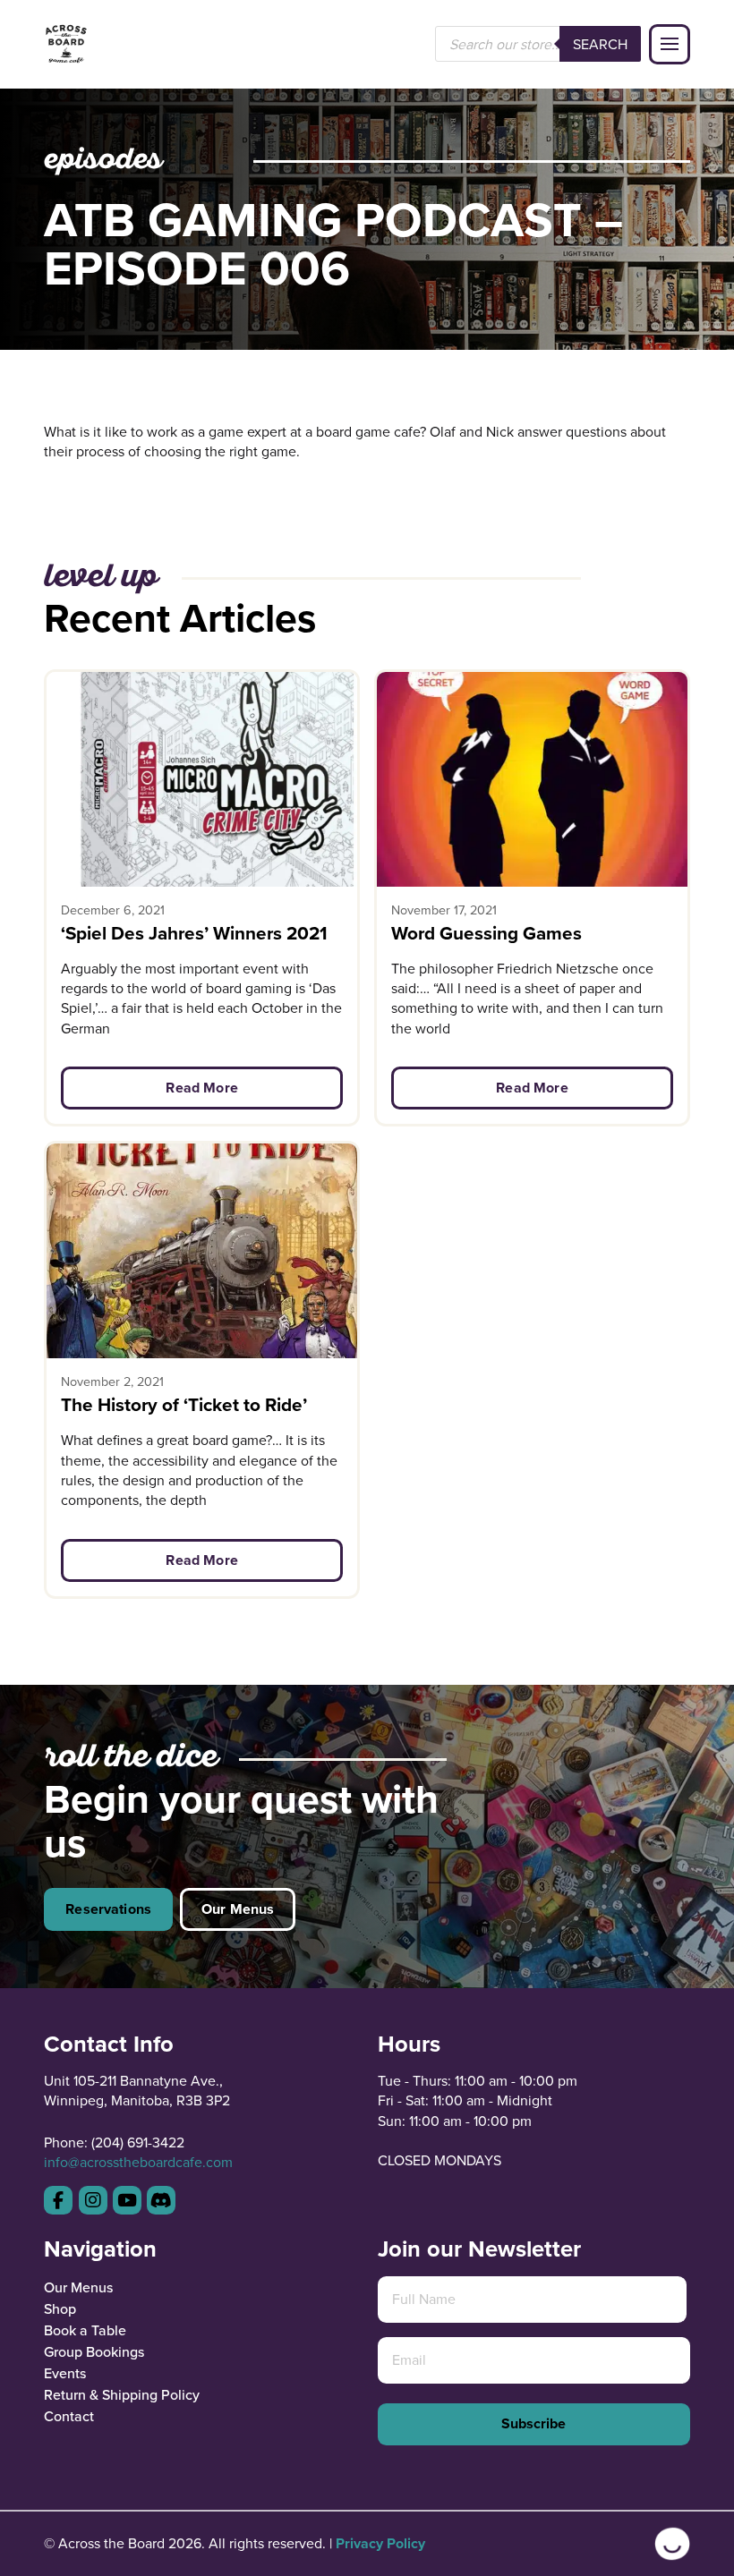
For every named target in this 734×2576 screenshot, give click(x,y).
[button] (670, 45)
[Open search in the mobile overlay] (538, 44)
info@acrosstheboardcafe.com (138, 2162)
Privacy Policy (380, 2543)
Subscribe (533, 2423)
